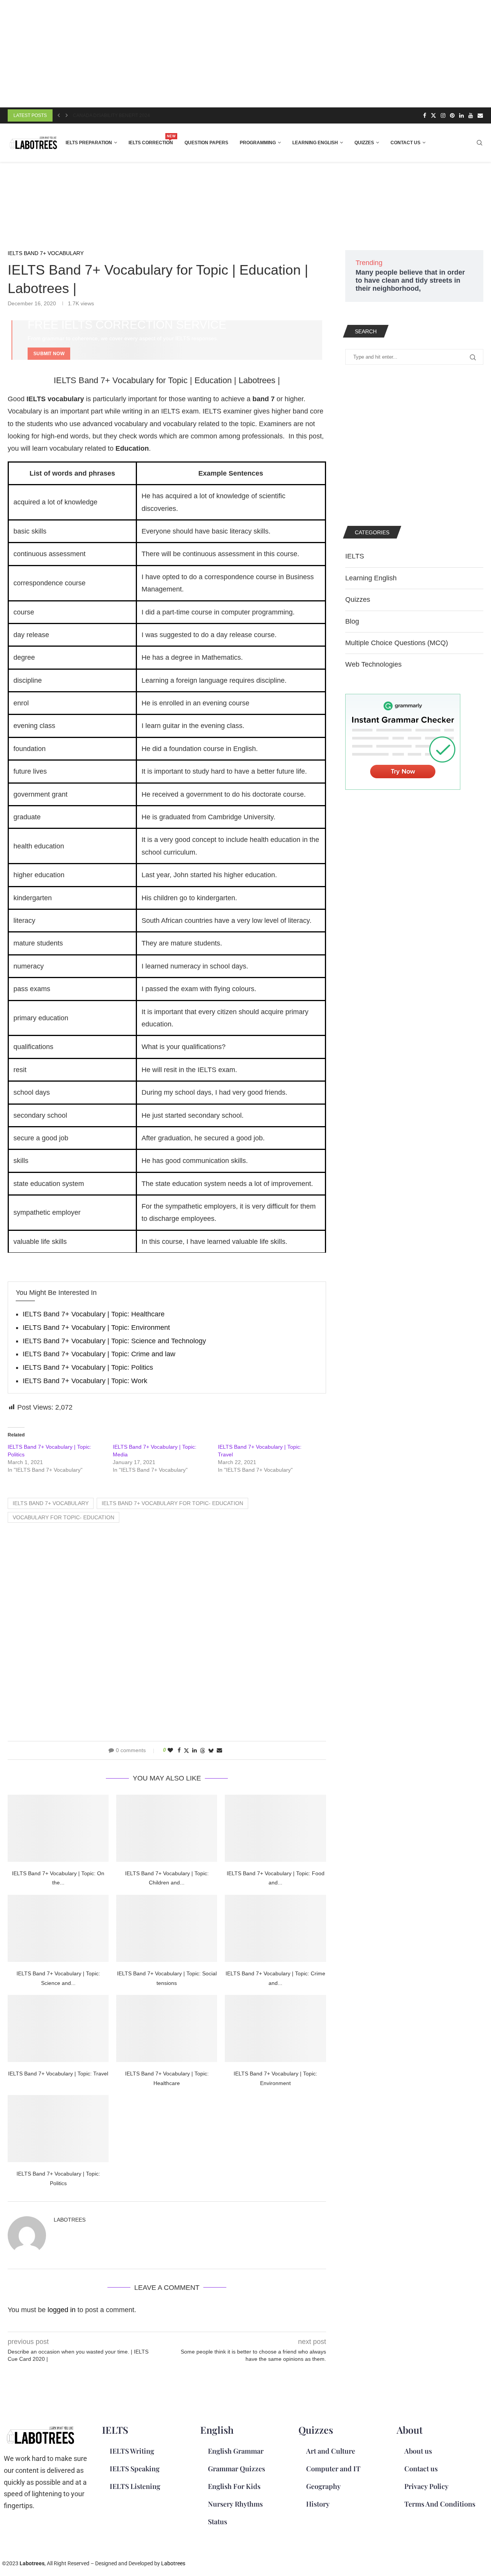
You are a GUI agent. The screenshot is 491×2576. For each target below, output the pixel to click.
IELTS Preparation (89, 143)
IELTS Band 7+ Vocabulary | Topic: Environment (96, 1328)
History (318, 2504)
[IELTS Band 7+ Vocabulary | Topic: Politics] (58, 2129)
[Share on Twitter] (186, 1750)
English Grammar (236, 2451)
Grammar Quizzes (236, 2469)
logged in (62, 2310)
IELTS (355, 556)
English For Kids (234, 2486)
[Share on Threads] (203, 1750)
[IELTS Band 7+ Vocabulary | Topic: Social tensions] (167, 1928)
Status (217, 2522)
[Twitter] (433, 115)
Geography (323, 2486)
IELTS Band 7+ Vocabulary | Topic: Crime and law (99, 1354)
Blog (352, 621)
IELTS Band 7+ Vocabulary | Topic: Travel (58, 2074)
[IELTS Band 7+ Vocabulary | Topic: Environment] (275, 2028)
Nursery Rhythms (235, 2504)
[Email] (480, 115)
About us (418, 2451)
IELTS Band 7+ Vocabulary (51, 1503)
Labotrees (70, 2220)
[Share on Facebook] (179, 1750)
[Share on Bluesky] (211, 1750)
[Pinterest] (452, 115)
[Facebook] (425, 115)
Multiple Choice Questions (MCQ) (397, 643)
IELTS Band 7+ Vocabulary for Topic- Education (172, 1503)
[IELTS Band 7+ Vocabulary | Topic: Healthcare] (167, 2028)
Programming (258, 143)
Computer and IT (333, 2469)
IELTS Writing (132, 2451)
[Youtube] (471, 115)
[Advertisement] (230, 54)
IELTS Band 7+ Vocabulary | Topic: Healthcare (94, 1314)
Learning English (315, 143)
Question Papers (206, 143)
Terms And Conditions (440, 2504)
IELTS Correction (151, 140)
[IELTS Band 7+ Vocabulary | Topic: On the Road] (58, 1828)
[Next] (67, 115)
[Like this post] (170, 1750)
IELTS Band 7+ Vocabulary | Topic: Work (85, 1381)
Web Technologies (373, 664)
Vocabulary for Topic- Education (63, 1517)
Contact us (405, 143)
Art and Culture (331, 2451)
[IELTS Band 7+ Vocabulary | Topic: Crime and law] (275, 1928)
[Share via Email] (219, 1750)
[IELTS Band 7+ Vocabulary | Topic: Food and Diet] (275, 1828)
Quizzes (364, 143)
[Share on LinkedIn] (194, 1750)
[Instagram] (443, 115)
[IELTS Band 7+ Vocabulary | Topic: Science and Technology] (58, 1928)
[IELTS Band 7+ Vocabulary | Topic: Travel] (58, 2028)
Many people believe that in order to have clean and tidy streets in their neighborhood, (410, 280)
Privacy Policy (426, 2486)
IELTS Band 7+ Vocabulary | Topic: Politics (88, 1367)
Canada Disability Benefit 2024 (111, 115)
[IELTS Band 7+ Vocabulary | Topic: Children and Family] (167, 1828)
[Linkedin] (461, 115)
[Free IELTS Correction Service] (167, 340)
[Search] (479, 143)
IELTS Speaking (135, 2469)
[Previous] (59, 115)
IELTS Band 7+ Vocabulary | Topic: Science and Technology (114, 1341)
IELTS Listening (135, 2486)
